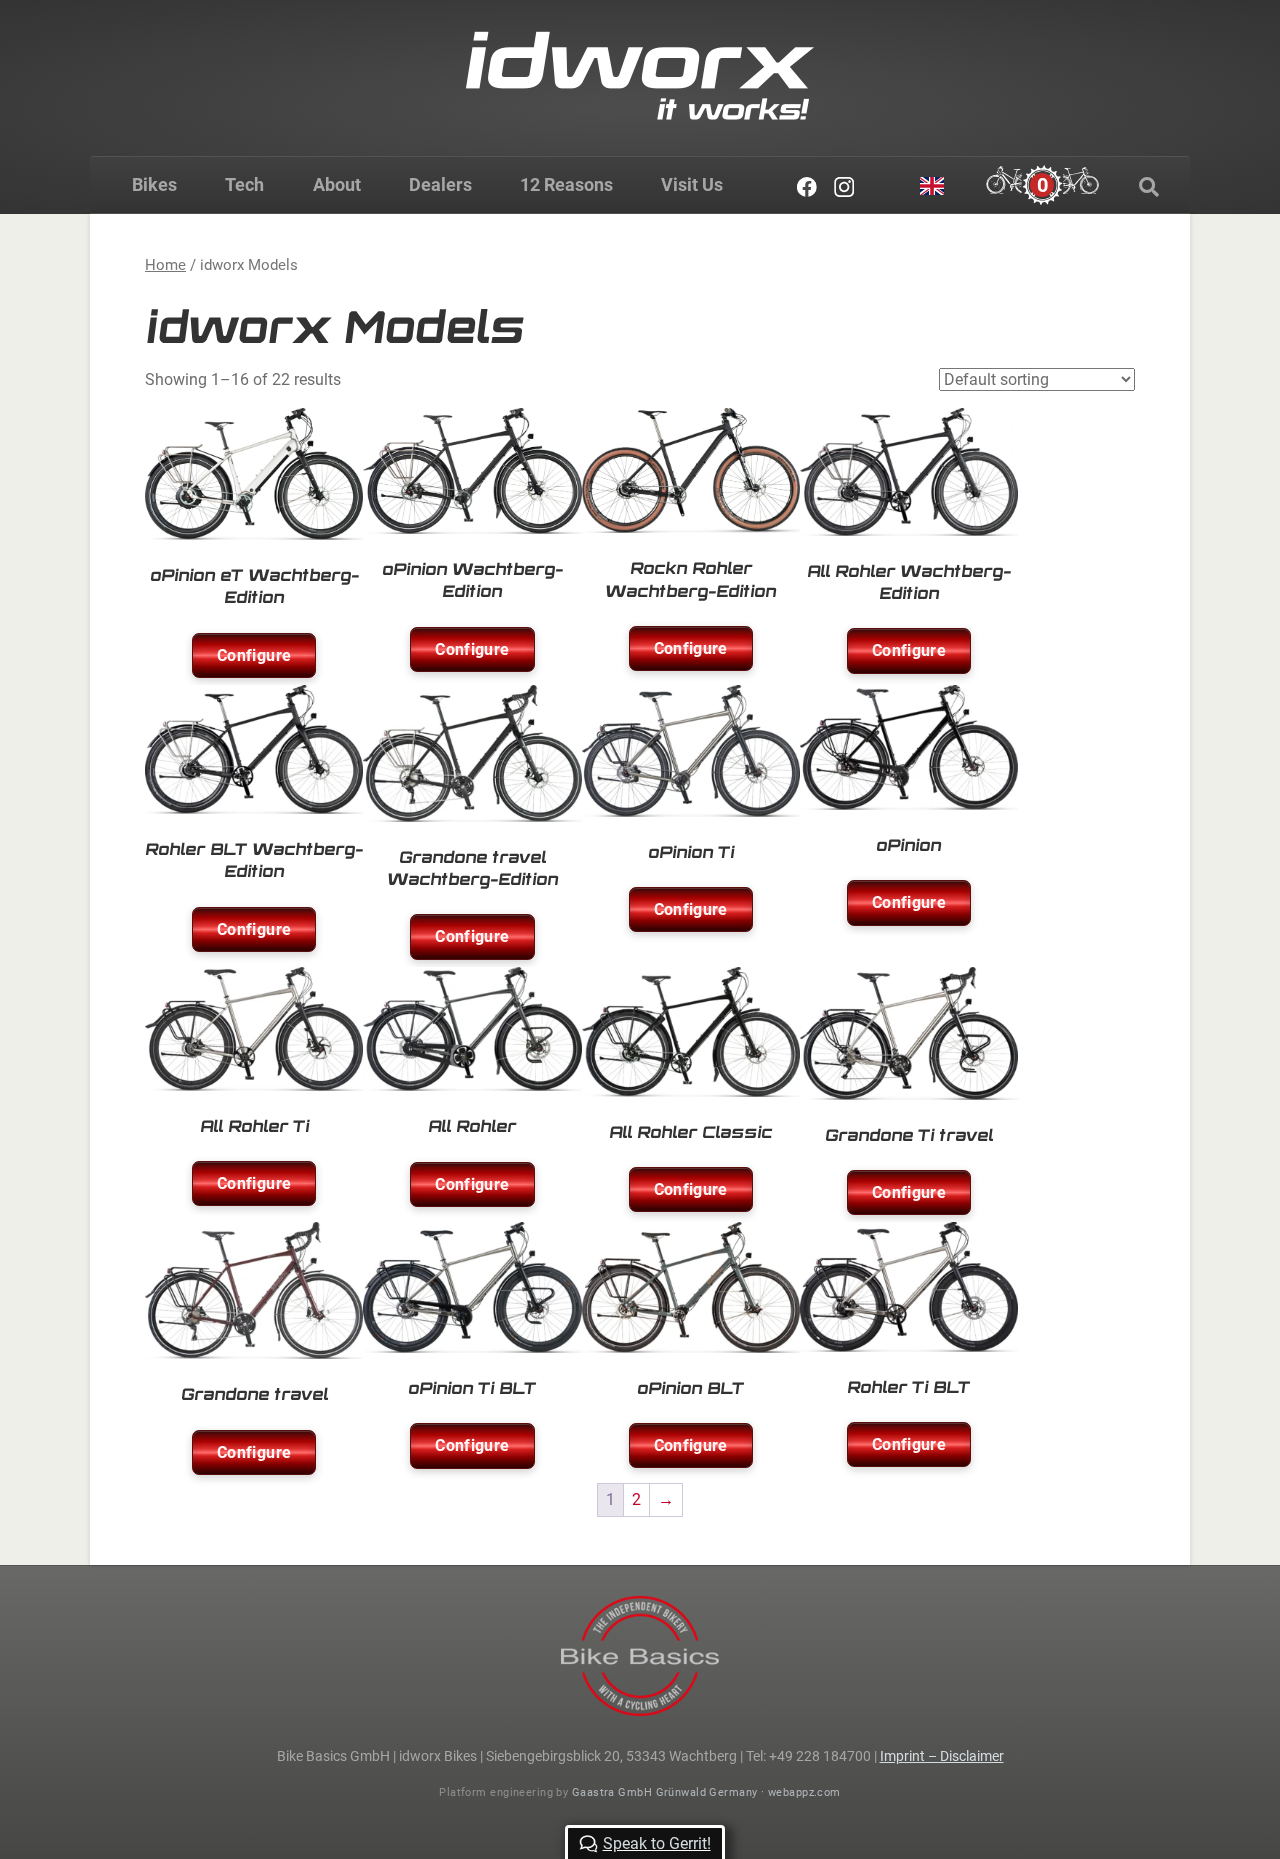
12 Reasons (566, 184)
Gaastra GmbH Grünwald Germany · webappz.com (706, 1792)
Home (165, 265)
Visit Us (692, 184)
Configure (254, 655)
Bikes (154, 184)
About (337, 184)
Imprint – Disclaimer (942, 1756)
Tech (244, 184)
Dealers (440, 184)
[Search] (1149, 187)
